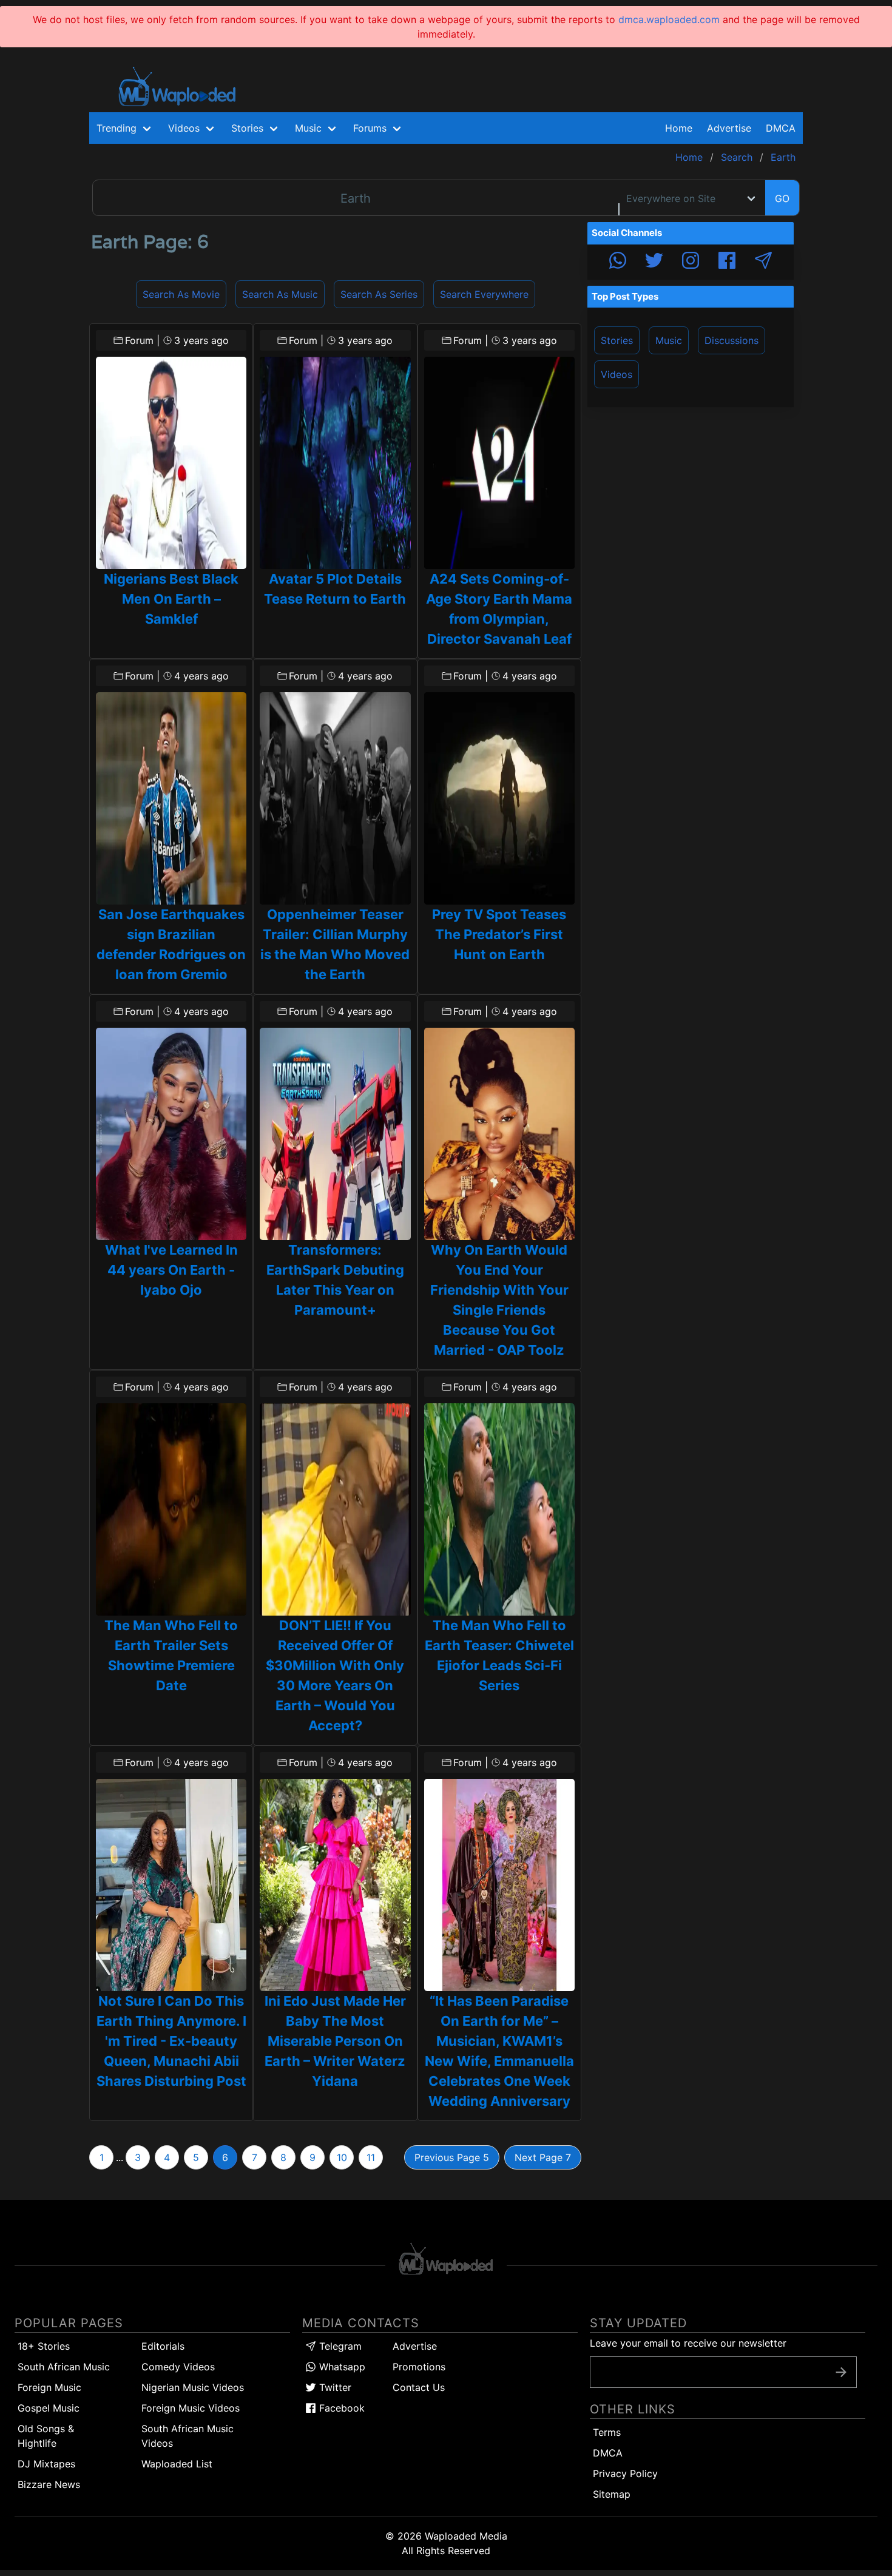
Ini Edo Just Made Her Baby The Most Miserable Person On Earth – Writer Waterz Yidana (335, 2041)
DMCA (781, 128)
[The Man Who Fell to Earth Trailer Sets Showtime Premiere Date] (171, 1509)
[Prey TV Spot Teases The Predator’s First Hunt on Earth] (499, 798)
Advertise (415, 2346)
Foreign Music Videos (191, 2408)
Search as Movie (181, 294)
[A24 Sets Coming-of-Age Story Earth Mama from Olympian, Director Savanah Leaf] (499, 463)
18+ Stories (44, 2346)
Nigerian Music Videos (193, 2387)
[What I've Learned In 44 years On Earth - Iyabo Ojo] (171, 1134)
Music (669, 340)
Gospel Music (49, 2408)
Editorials (163, 2346)
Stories (617, 340)
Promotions (419, 2367)
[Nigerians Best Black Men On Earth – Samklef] (171, 463)
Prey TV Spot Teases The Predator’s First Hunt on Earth (499, 934)
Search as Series (379, 294)
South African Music (64, 2367)
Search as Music (280, 294)
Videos (617, 374)
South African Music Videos (188, 2436)
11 (371, 2157)
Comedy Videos (178, 2367)
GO (782, 198)
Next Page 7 (543, 2157)
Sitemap (612, 2494)
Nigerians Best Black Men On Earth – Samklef (171, 599)
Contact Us (419, 2387)
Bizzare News (49, 2484)
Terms (607, 2432)
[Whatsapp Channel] (618, 262)
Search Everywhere (484, 294)
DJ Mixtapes (46, 2464)
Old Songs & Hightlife (46, 2436)
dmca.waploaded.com (669, 19)
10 (342, 2157)
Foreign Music (49, 2387)
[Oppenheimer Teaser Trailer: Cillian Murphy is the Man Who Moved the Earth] (335, 798)
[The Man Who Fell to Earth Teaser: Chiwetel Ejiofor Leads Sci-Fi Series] (499, 1509)
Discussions (732, 340)
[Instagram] (691, 262)
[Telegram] (763, 262)
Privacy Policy (625, 2473)
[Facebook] (727, 262)
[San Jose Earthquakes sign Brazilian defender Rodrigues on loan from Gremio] (171, 798)
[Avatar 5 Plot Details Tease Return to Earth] (335, 463)
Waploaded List (177, 2464)
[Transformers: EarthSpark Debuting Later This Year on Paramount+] (335, 1134)
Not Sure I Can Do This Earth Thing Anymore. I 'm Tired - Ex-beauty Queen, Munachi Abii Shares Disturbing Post (171, 2041)
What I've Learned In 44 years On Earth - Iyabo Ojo (171, 1270)
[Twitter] (654, 262)
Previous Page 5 (452, 2157)
